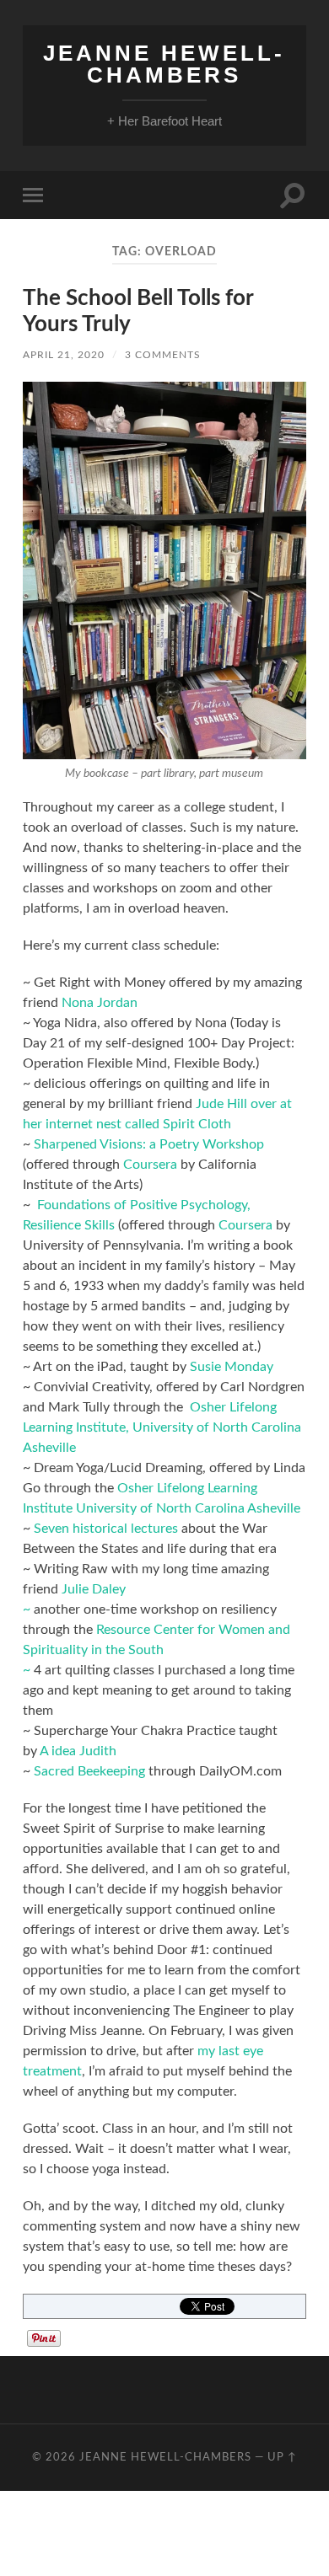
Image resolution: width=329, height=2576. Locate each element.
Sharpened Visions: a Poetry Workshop (149, 1144)
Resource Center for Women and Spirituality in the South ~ (156, 1650)
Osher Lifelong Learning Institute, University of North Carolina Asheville (162, 1427)
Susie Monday (232, 1367)
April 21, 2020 (64, 355)
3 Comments (163, 355)
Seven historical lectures (106, 1529)
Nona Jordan (100, 1003)
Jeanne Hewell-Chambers (164, 64)
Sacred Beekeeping (89, 1771)
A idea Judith (78, 1751)
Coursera (150, 1165)
